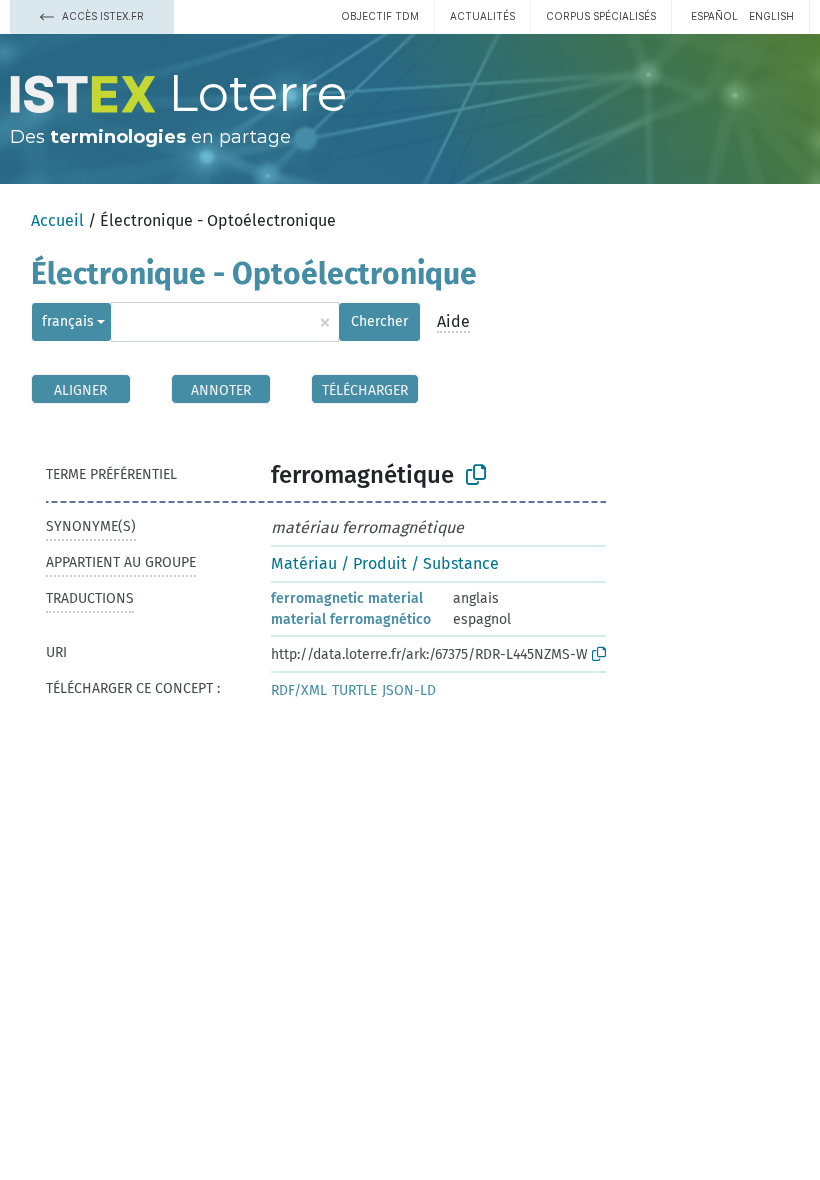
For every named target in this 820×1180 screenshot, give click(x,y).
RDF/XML (299, 690)
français (68, 321)
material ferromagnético (351, 619)
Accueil (57, 220)
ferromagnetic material (347, 598)
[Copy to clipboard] (476, 475)
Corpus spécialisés (601, 16)
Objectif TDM (380, 16)
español (714, 16)
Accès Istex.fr (101, 16)
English (771, 16)
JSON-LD (409, 690)
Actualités (482, 16)
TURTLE (354, 690)
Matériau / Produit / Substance (385, 563)
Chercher (379, 321)
